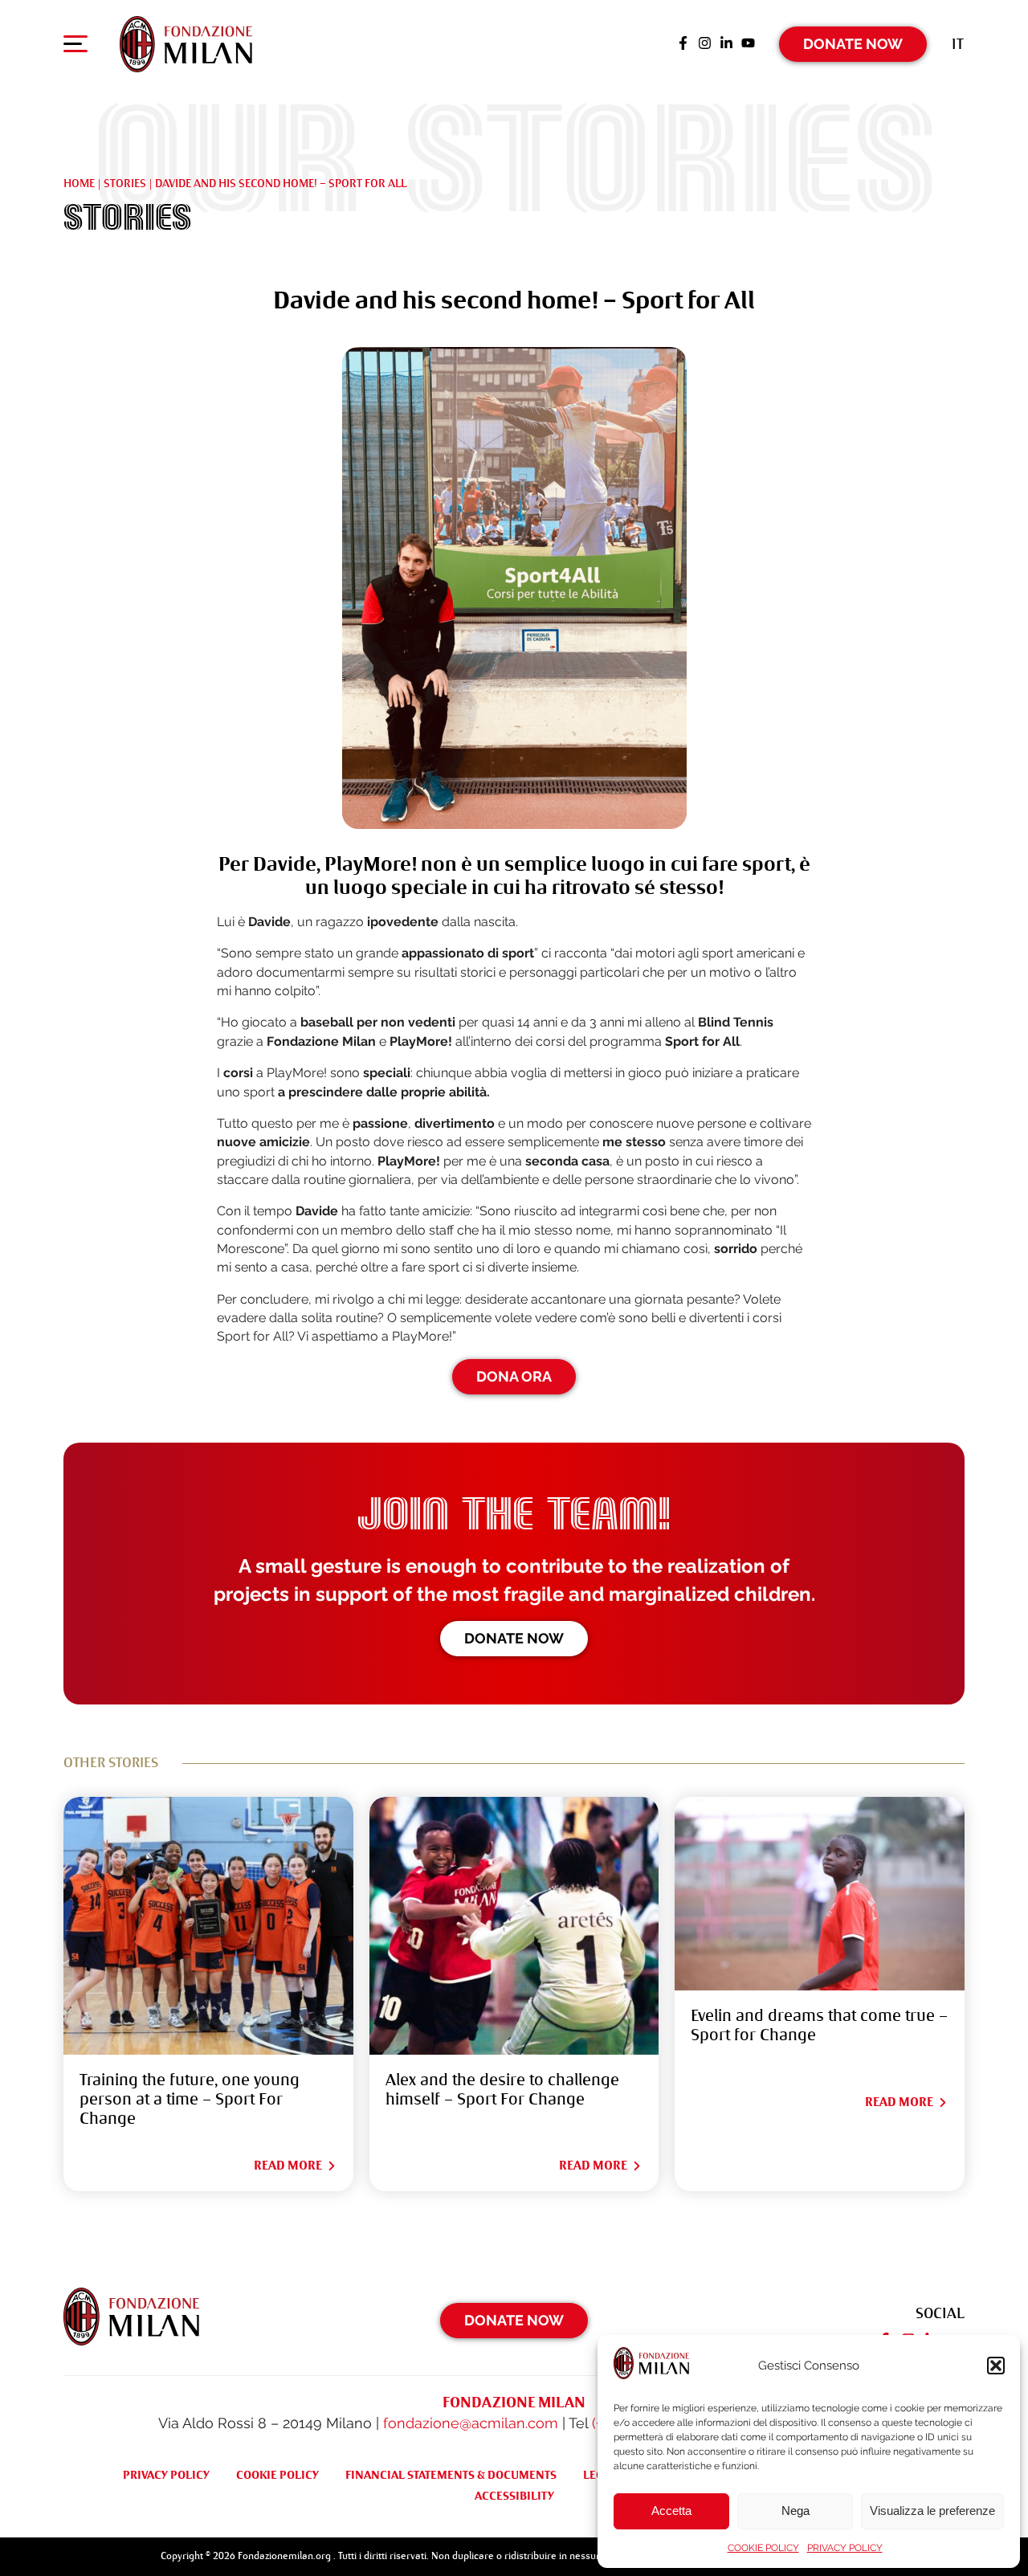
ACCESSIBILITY (514, 2496)
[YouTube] (748, 44)
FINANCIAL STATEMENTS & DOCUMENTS (451, 2475)
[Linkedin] (726, 44)
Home (79, 183)
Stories (125, 183)
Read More (288, 2166)
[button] (996, 2366)
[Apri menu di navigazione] (75, 47)
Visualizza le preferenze (932, 2511)
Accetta (671, 2511)
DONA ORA (514, 1376)
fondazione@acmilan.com (471, 2423)
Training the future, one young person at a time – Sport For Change (190, 2099)
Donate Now (853, 44)
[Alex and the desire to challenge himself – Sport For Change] (514, 1926)
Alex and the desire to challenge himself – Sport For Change (502, 2090)
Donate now (514, 1638)
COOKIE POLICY (763, 2548)
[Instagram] (705, 44)
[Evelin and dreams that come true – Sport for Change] (820, 1894)
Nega (795, 2511)
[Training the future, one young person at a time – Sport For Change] (208, 1926)
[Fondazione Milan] (186, 44)
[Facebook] (683, 44)
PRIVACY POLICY (845, 2548)
